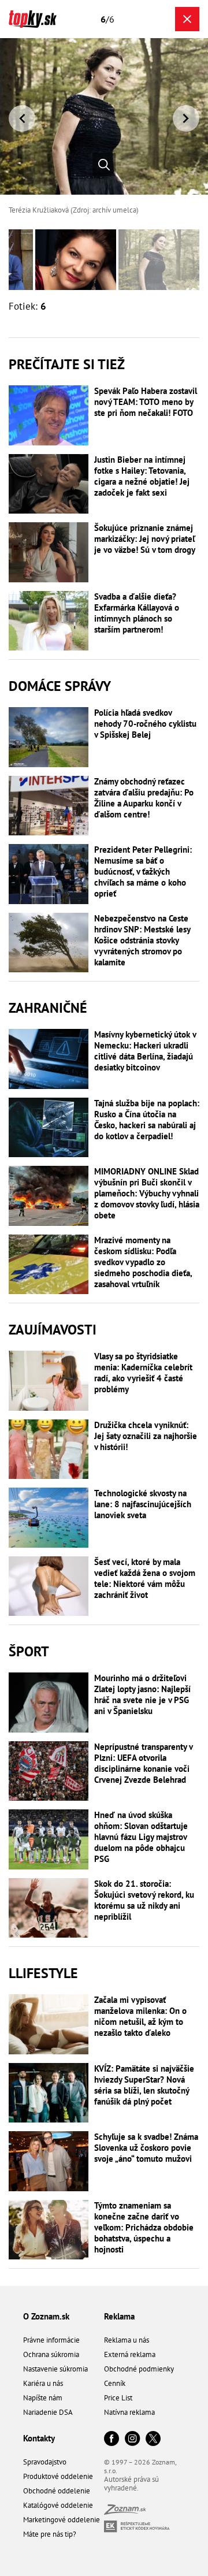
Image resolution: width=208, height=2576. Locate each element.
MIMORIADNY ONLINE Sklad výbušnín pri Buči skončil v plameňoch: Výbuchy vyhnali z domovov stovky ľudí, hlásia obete (147, 1193)
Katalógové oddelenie (58, 2505)
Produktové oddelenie (58, 2476)
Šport (29, 1651)
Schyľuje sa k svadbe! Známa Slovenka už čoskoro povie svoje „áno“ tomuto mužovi (146, 2148)
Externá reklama (130, 2354)
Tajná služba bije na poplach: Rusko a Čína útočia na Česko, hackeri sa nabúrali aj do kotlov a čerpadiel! (147, 1120)
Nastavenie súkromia (55, 2369)
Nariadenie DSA (48, 2412)
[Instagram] (132, 2439)
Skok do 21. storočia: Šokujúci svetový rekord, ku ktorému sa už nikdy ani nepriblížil (144, 1900)
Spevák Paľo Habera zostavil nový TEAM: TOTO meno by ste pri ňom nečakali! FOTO (146, 402)
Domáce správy (60, 686)
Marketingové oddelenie (62, 2520)
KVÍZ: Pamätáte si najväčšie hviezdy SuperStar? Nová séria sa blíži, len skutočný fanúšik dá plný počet (144, 2085)
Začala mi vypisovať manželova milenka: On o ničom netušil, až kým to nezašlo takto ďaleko (140, 2016)
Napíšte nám (43, 2398)
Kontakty (39, 2438)
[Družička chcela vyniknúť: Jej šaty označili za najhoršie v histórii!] (49, 1449)
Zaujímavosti (53, 1330)
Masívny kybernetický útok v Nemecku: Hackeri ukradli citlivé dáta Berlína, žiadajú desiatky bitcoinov (145, 1051)
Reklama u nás (127, 2340)
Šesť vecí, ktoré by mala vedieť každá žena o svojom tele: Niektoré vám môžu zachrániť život (145, 1578)
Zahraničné (48, 1008)
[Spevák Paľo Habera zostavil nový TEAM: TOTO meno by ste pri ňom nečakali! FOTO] (49, 415)
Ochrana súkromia (51, 2354)
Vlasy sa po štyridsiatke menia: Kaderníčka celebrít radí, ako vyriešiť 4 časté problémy (143, 1373)
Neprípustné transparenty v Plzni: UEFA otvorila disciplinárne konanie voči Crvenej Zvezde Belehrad (143, 1763)
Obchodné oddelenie (57, 2491)
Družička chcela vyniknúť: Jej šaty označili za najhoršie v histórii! (146, 1436)
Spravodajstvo (45, 2462)
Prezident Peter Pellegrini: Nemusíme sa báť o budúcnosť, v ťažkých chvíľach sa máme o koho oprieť (143, 871)
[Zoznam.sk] (125, 2512)
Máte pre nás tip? (50, 2534)
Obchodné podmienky (139, 2369)
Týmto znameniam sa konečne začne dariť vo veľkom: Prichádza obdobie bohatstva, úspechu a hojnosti (144, 2227)
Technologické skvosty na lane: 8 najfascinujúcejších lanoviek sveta (143, 1504)
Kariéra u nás (43, 2383)
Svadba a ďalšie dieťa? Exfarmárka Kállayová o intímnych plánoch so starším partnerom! (137, 613)
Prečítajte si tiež (67, 364)
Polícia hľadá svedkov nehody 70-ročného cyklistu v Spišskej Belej (145, 724)
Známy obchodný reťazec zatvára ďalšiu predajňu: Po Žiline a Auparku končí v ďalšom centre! (144, 798)
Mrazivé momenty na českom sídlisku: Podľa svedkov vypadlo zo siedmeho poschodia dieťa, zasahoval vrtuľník (143, 1262)
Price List (118, 2398)
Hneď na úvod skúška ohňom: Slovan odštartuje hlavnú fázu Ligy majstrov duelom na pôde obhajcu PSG (141, 1837)
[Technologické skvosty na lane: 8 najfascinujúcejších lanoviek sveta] (49, 1518)
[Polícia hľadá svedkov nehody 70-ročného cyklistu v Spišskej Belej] (49, 737)
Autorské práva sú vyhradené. (131, 2484)
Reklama (119, 2316)
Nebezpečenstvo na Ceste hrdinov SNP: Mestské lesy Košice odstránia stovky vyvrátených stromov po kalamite (142, 940)
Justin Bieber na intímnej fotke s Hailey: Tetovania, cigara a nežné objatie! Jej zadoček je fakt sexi (142, 476)
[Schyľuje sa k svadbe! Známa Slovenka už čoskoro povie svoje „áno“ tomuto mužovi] (49, 2161)
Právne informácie (51, 2340)
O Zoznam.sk (46, 2316)
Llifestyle (43, 1973)
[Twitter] (153, 2439)
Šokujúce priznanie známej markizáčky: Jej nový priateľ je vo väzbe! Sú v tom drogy (145, 539)
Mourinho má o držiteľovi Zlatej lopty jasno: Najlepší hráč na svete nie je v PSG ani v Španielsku (142, 1694)
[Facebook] (112, 2439)
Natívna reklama (129, 2412)
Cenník (115, 2383)
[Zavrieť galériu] (187, 19)
